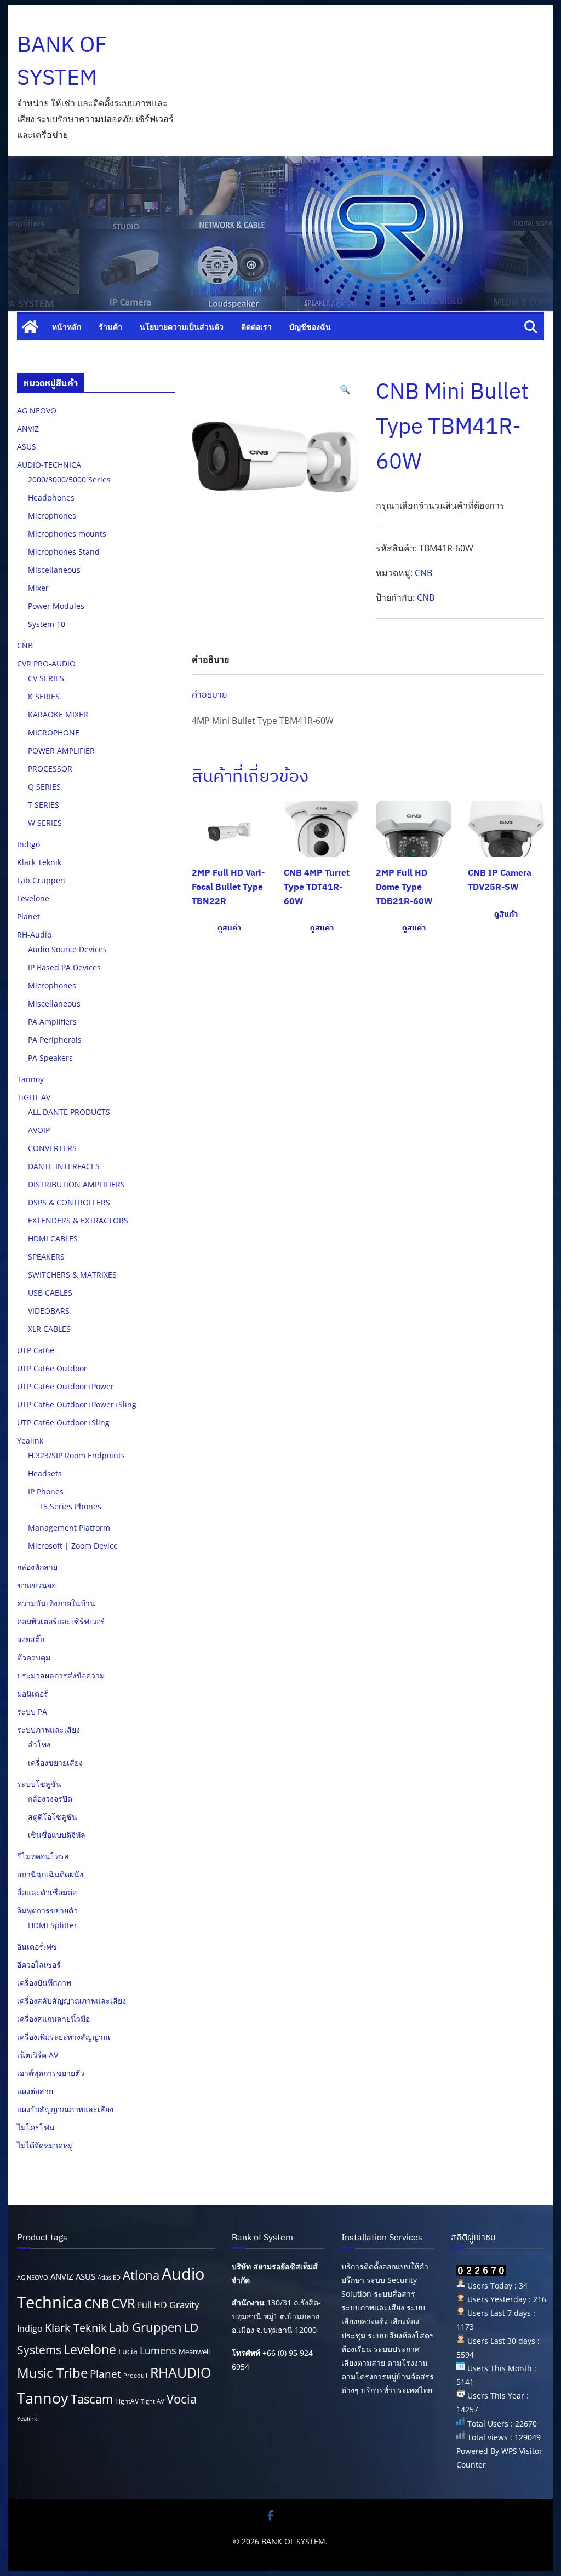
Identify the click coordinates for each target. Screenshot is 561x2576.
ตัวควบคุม (34, 1657)
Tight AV (153, 2401)
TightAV (127, 2401)
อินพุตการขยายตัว (47, 1910)
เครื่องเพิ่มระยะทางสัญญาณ (64, 2037)
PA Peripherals (55, 1040)
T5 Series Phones (70, 1506)
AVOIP (39, 1130)
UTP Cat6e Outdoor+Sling (63, 1422)
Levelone (33, 898)
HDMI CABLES (53, 1238)
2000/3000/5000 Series (69, 479)
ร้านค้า (110, 327)
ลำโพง (39, 1744)
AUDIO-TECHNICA (49, 465)
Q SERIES (44, 787)
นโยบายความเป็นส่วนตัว (182, 327)
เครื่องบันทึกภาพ (44, 1983)
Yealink (30, 1441)
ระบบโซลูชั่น (39, 1784)
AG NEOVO (37, 410)
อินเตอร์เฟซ (37, 1947)
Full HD (152, 2305)
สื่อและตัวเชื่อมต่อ (47, 1892)
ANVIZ (28, 429)
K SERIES (44, 696)
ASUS (27, 447)
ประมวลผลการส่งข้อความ (61, 1675)
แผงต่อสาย (35, 2091)
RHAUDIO (181, 2373)
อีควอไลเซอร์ (39, 1965)
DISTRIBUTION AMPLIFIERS (76, 1184)
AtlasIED (109, 2278)
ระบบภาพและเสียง (48, 1730)
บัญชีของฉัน (310, 327)
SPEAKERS (46, 1257)
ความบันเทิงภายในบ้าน (56, 1603)
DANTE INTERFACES (64, 1166)
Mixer (38, 588)
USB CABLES (50, 1293)
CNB (423, 573)
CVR (123, 2303)
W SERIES (45, 823)
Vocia (182, 2399)
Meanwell (194, 2351)
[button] (345, 390)
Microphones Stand (64, 552)
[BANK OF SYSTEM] (30, 327)
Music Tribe (52, 2373)
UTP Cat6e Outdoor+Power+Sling (77, 1404)
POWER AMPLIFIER (61, 751)
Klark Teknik (39, 862)
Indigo (28, 844)
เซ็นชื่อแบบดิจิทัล (57, 1835)
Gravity (184, 2305)
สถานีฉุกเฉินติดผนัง (50, 1874)
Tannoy (30, 1079)
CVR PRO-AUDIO (46, 663)
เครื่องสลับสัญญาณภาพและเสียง (71, 2001)
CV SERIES (46, 678)
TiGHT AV (34, 1097)
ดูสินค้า (229, 928)
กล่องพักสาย (37, 1567)
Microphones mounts (67, 534)
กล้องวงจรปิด (50, 1799)
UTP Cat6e (36, 1350)
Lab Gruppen (41, 880)
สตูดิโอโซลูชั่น (53, 1817)
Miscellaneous (54, 570)
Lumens (158, 2350)
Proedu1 (136, 2376)
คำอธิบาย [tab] (210, 659)
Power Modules (56, 606)
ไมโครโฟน (36, 2127)
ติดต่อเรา (256, 327)
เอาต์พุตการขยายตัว (51, 2073)
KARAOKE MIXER (58, 714)
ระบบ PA (32, 1712)
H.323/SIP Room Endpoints (76, 1455)
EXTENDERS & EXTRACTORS (78, 1220)
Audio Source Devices (67, 949)
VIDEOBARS (49, 1311)
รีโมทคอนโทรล (43, 1856)
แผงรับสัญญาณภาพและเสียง (65, 2109)
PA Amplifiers (52, 1022)
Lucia (128, 2351)
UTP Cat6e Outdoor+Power (65, 1386)
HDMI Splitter (53, 1925)
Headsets (45, 1473)
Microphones (52, 516)
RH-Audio (34, 935)
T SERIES (44, 805)
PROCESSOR (50, 769)
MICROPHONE (54, 732)
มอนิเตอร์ (33, 1694)
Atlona (141, 2275)
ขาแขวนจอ (36, 1585)
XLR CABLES (49, 1329)
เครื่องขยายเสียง (55, 1763)
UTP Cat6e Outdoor (52, 1368)
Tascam (92, 2399)
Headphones (51, 498)
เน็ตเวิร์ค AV (38, 2055)
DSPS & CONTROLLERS (69, 1202)
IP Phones (46, 1491)
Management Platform (69, 1528)
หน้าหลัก (67, 327)
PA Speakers (50, 1058)
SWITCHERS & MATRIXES (72, 1275)
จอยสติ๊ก (31, 1639)
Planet (28, 916)
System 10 (47, 624)
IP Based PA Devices (64, 967)
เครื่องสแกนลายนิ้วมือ (53, 2019)
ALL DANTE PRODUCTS (69, 1112)
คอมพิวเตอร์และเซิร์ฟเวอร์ (61, 1621)
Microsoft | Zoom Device (73, 1546)
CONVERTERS (52, 1148)
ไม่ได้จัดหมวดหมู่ (45, 2145)
